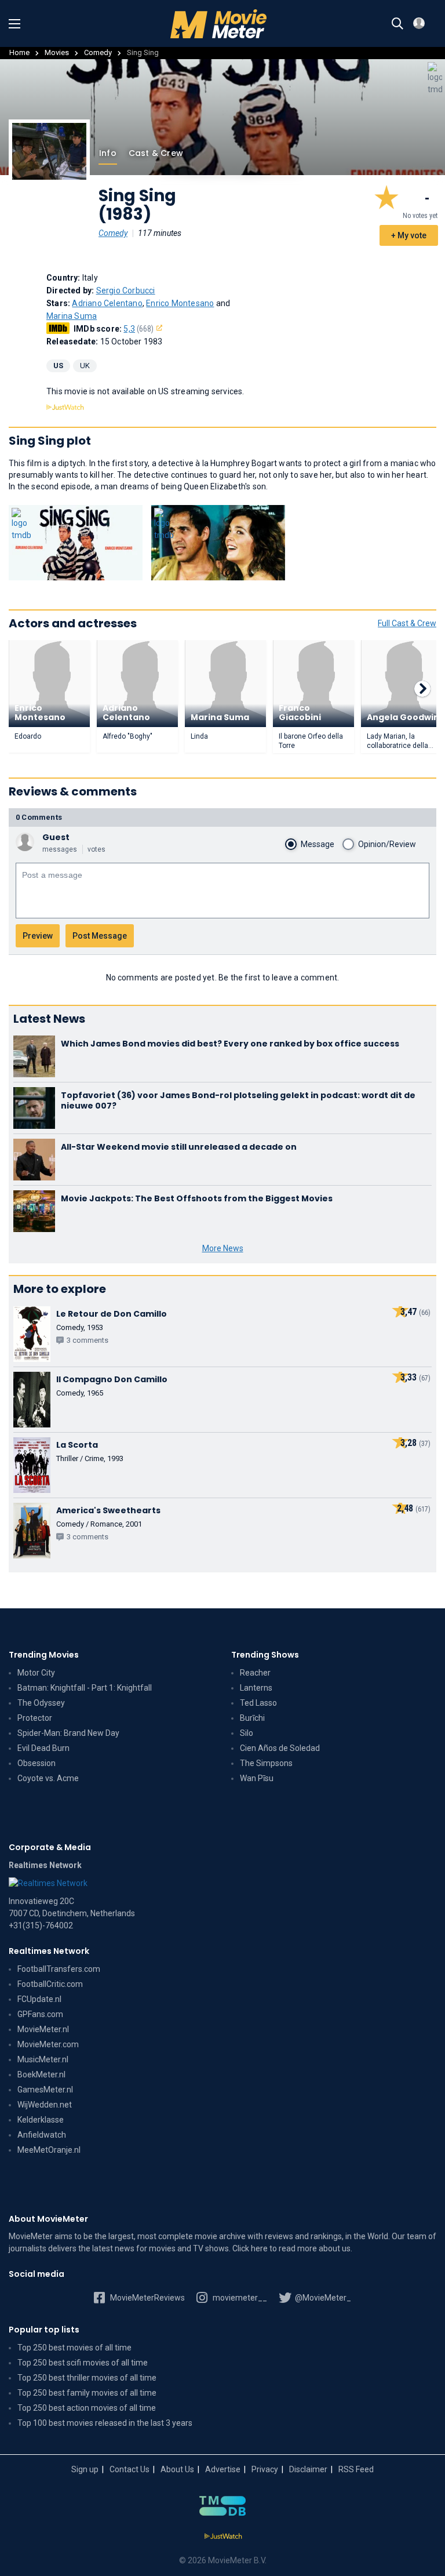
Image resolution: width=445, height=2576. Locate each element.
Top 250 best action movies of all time (87, 2408)
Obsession (37, 1763)
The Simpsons (266, 1763)
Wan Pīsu (257, 1778)
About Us (177, 2469)
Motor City (36, 1673)
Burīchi (252, 1718)
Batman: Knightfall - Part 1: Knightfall (85, 1688)
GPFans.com (40, 2014)
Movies (57, 52)
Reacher (255, 1673)
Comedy (98, 52)
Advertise (223, 2469)
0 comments (39, 817)
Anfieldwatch (42, 2135)
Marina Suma (72, 316)
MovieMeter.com (48, 2044)
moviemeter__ (239, 2298)
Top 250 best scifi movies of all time (83, 2363)
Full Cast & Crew (407, 623)
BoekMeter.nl (41, 2074)
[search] (397, 24)
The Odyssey (41, 1703)
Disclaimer (308, 2469)
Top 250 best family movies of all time (87, 2393)
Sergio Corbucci (126, 290)
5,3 (138, 329)
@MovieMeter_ (322, 2298)
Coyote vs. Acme (48, 1778)
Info (108, 153)
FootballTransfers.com (59, 1969)
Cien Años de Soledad (280, 1748)
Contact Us (130, 2469)
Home (19, 52)
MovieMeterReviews (147, 2298)
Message (318, 844)
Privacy (265, 2469)
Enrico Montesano (180, 303)
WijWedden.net (45, 2105)
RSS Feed (356, 2469)
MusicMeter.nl (43, 2059)
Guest (56, 837)
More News (223, 1248)
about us (335, 2248)
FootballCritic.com (50, 1984)
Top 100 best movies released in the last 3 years (105, 2423)
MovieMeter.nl (43, 2029)
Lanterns (256, 1688)
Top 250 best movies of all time (74, 2348)
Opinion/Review (387, 844)
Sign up (85, 2469)
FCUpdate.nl (39, 1999)
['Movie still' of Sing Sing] (76, 543)
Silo (247, 1733)
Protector (35, 1718)
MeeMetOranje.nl (49, 2150)
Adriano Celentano (107, 303)
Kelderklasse (41, 2120)
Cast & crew (156, 153)
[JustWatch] (223, 2537)
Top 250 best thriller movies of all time (87, 2378)
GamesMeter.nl (45, 2090)
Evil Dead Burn (43, 1748)
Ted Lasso (258, 1703)
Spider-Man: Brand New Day (68, 1733)
